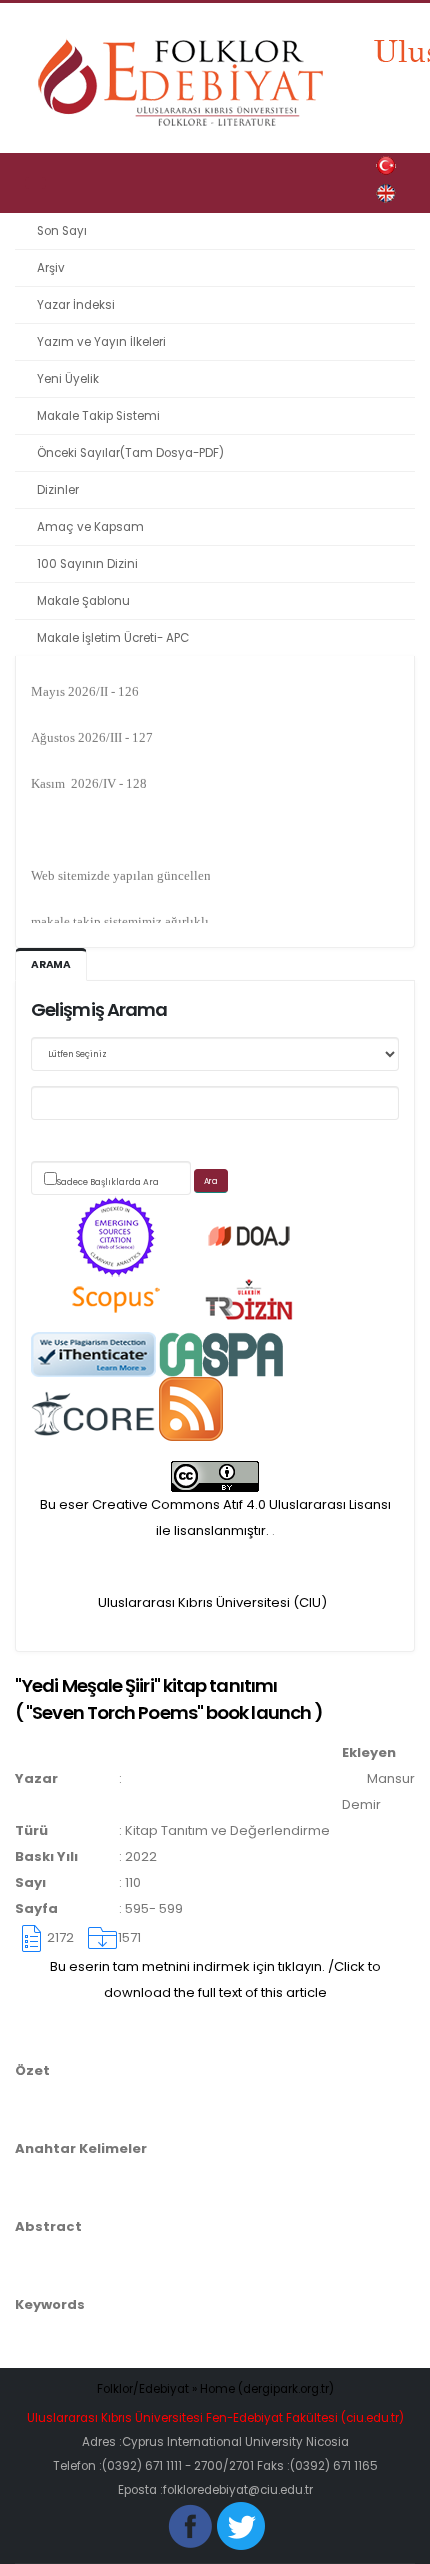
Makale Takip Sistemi (98, 416)
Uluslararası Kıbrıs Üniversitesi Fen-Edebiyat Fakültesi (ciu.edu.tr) (215, 2418)
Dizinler (58, 490)
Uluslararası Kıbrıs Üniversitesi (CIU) (212, 1602)
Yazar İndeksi (76, 305)
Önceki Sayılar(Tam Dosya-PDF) (130, 453)
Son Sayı (62, 231)
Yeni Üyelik (68, 379)
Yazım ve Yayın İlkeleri (101, 342)
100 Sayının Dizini (87, 564)
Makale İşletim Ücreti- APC (113, 638)
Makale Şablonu (83, 601)
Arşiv (51, 268)
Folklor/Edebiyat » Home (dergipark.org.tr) (215, 2389)
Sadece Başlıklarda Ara (108, 1182)
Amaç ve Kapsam (90, 527)
